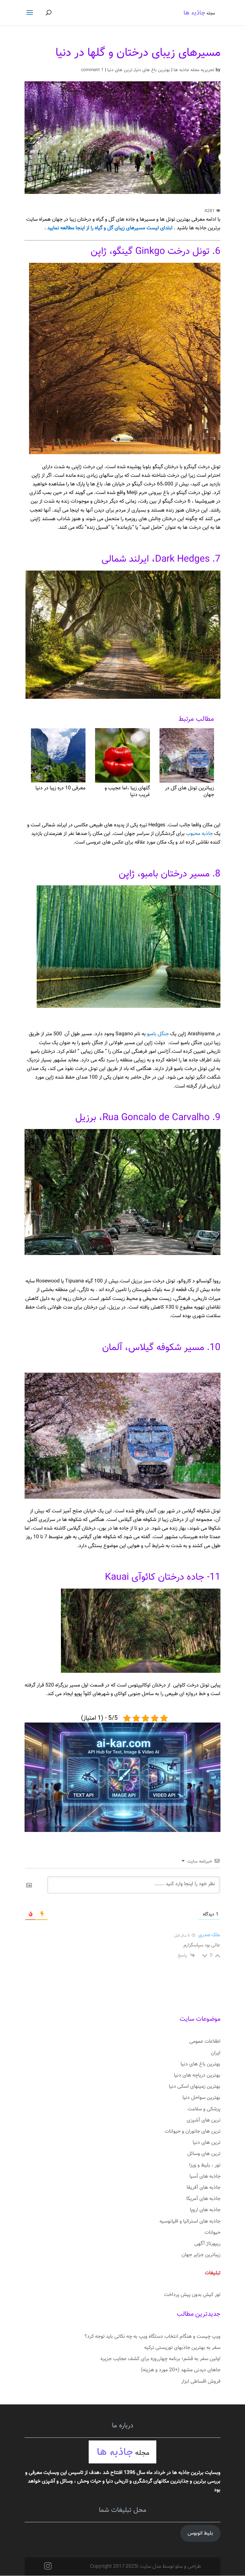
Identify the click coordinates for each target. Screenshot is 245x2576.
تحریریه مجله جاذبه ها (194, 70)
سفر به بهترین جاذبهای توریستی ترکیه (182, 2348)
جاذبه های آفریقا (204, 2188)
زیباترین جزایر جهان (201, 2255)
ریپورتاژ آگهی (207, 2244)
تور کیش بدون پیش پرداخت (192, 2295)
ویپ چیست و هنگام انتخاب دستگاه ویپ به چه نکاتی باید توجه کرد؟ (152, 2337)
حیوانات (212, 2233)
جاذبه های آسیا (205, 2177)
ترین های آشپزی (204, 2120)
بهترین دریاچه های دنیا (197, 2075)
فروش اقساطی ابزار (201, 2382)
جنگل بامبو (158, 1034)
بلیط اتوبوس (200, 2533)
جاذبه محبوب (200, 834)
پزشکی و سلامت (204, 2109)
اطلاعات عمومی (205, 2042)
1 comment (92, 70)
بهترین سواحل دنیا (201, 2098)
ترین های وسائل (204, 2154)
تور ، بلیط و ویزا (205, 2165)
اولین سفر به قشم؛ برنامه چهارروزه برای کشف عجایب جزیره (160, 2359)
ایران (216, 2053)
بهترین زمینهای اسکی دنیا (195, 2087)
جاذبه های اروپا (205, 2210)
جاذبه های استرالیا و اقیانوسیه (190, 2222)
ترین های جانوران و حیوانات (193, 2132)
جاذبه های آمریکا (203, 2199)
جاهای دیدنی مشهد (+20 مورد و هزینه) (181, 2370)
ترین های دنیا (120, 70)
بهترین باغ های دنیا (152, 70)
